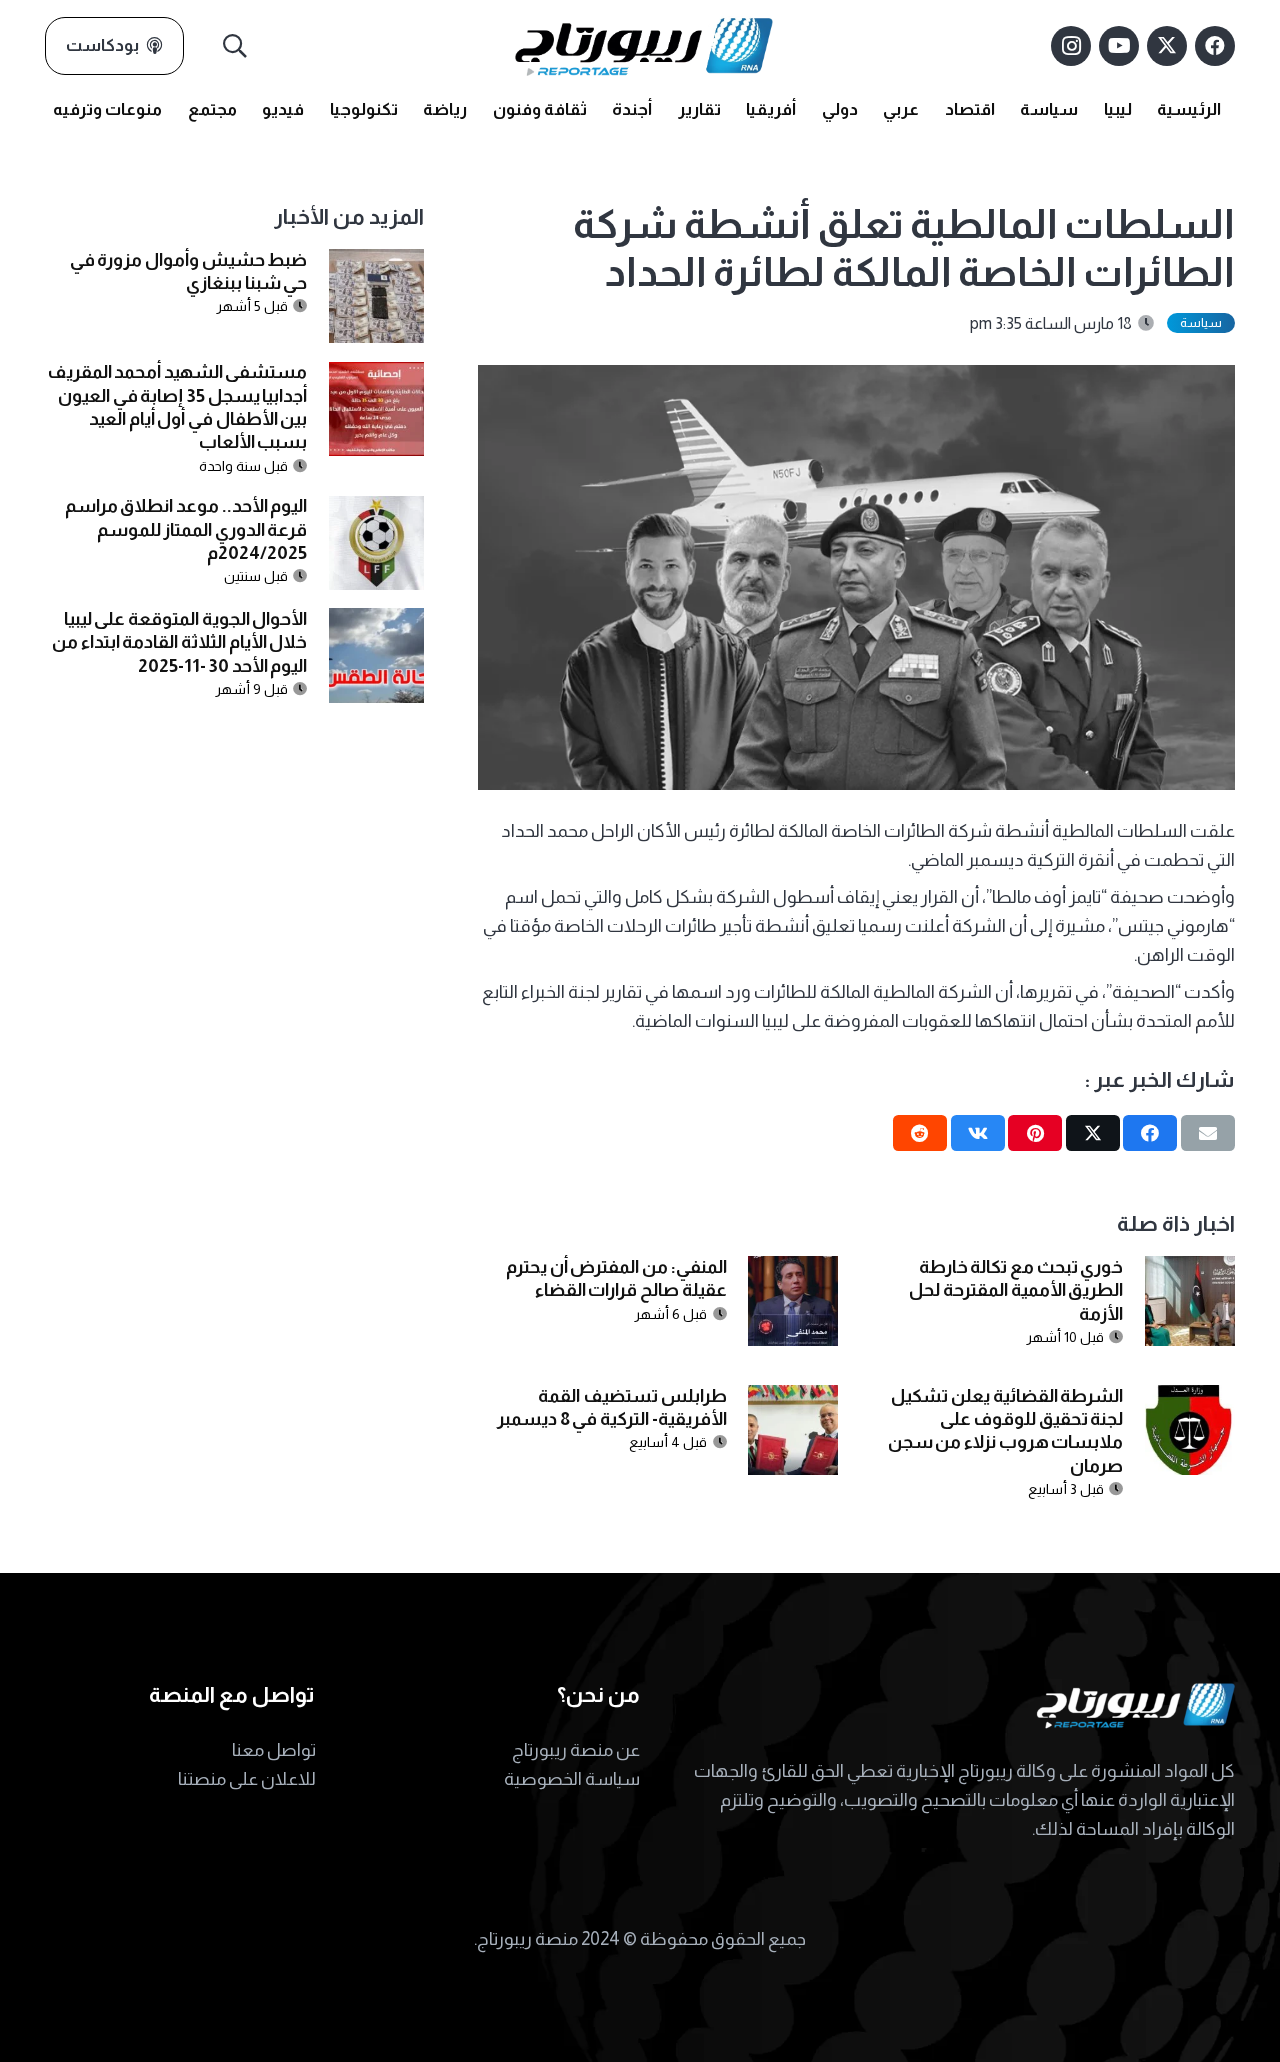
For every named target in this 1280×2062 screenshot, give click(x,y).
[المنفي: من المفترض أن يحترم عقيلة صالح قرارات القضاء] (793, 1270)
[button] (235, 46)
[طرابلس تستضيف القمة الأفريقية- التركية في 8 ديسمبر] (793, 1399)
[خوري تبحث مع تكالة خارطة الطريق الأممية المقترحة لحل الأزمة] (1190, 1270)
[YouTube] (1119, 46)
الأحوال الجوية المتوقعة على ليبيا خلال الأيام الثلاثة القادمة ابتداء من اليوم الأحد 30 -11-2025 (179, 642)
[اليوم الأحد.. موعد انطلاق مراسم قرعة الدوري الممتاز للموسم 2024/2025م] (376, 510)
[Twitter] (1167, 46)
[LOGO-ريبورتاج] (644, 46)
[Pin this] (1035, 1133)
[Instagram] (1071, 46)
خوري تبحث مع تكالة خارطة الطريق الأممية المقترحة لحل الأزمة (1016, 1290)
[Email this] (1208, 1133)
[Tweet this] (1093, 1133)
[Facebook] (1215, 46)
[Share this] (1150, 1133)
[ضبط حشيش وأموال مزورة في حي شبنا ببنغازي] (376, 263)
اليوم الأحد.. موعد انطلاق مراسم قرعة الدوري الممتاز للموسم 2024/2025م (186, 530)
